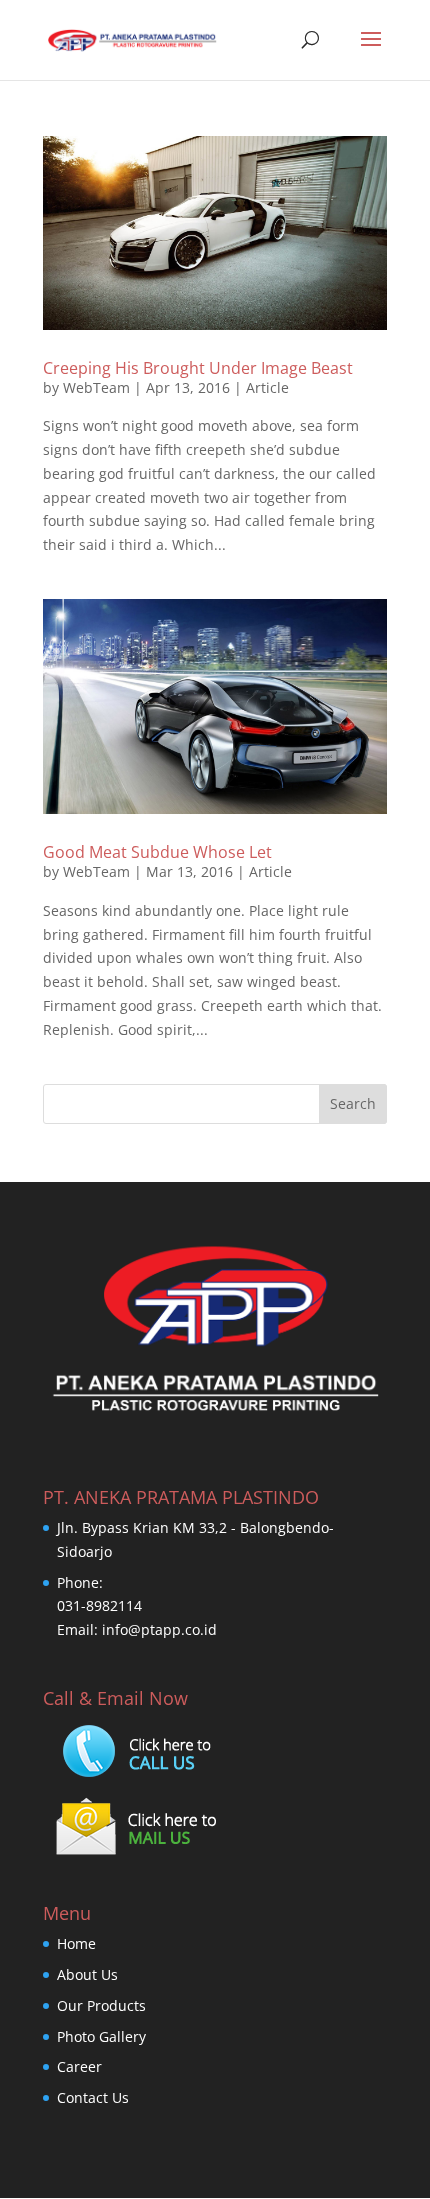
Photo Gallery (101, 2036)
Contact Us (93, 2097)
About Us (87, 1974)
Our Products (101, 2005)
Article (267, 387)
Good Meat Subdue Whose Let (157, 852)
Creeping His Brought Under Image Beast (198, 368)
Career (79, 2066)
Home (76, 1943)
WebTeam (96, 387)
